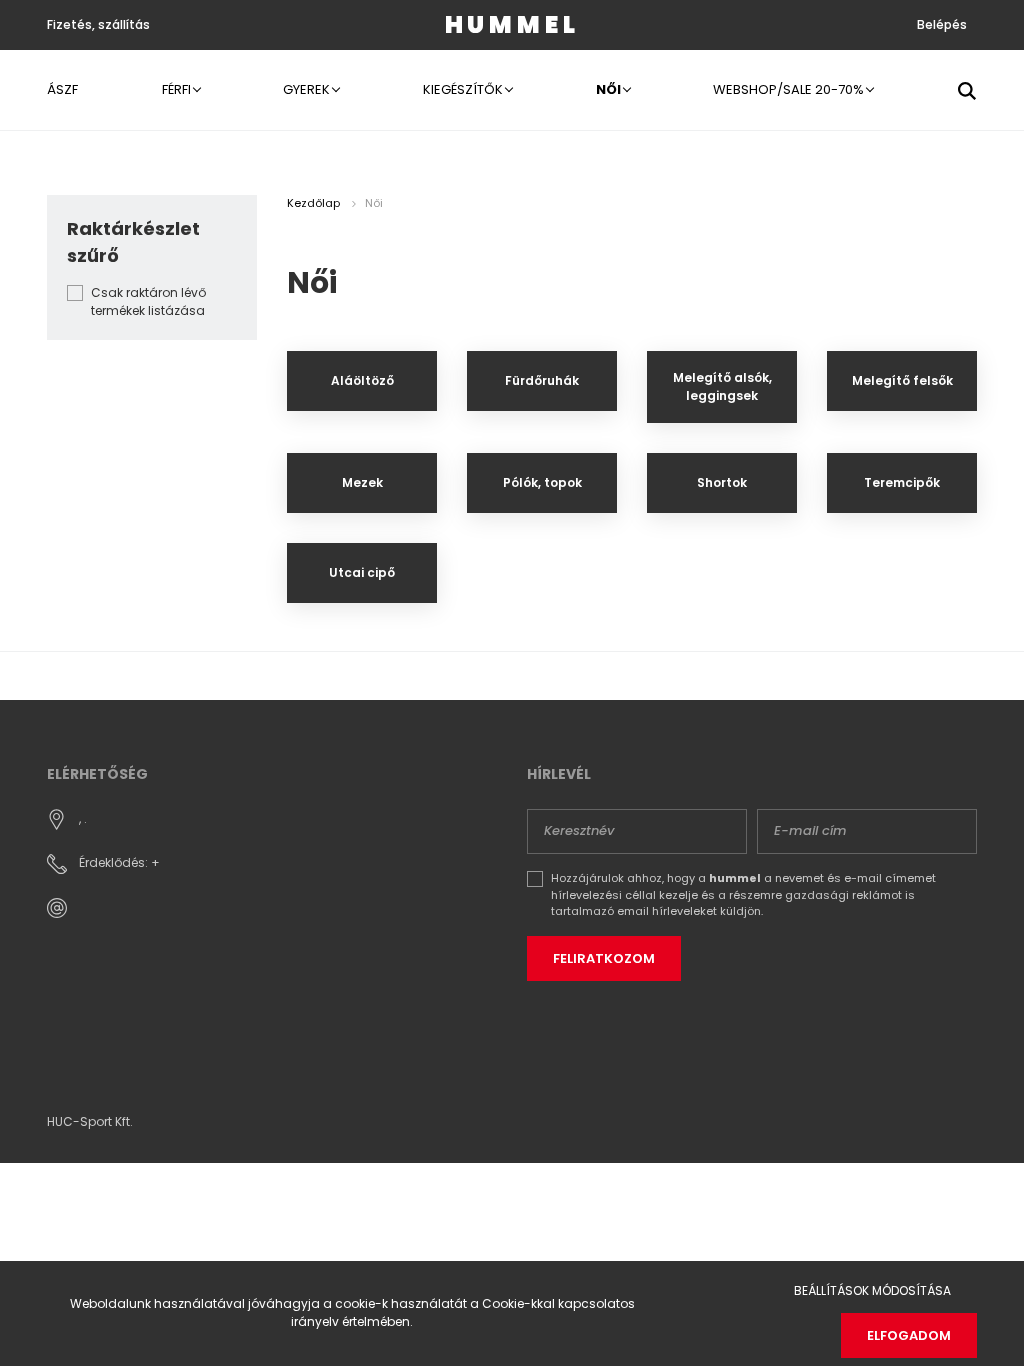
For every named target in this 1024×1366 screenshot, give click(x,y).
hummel (512, 24)
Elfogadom (909, 1335)
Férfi (178, 89)
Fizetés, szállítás (98, 24)
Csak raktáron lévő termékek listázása (148, 301)
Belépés (942, 24)
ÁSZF (62, 89)
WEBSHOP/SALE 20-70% (790, 89)
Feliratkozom (604, 958)
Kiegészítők (464, 89)
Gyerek (308, 89)
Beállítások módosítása (872, 1290)
